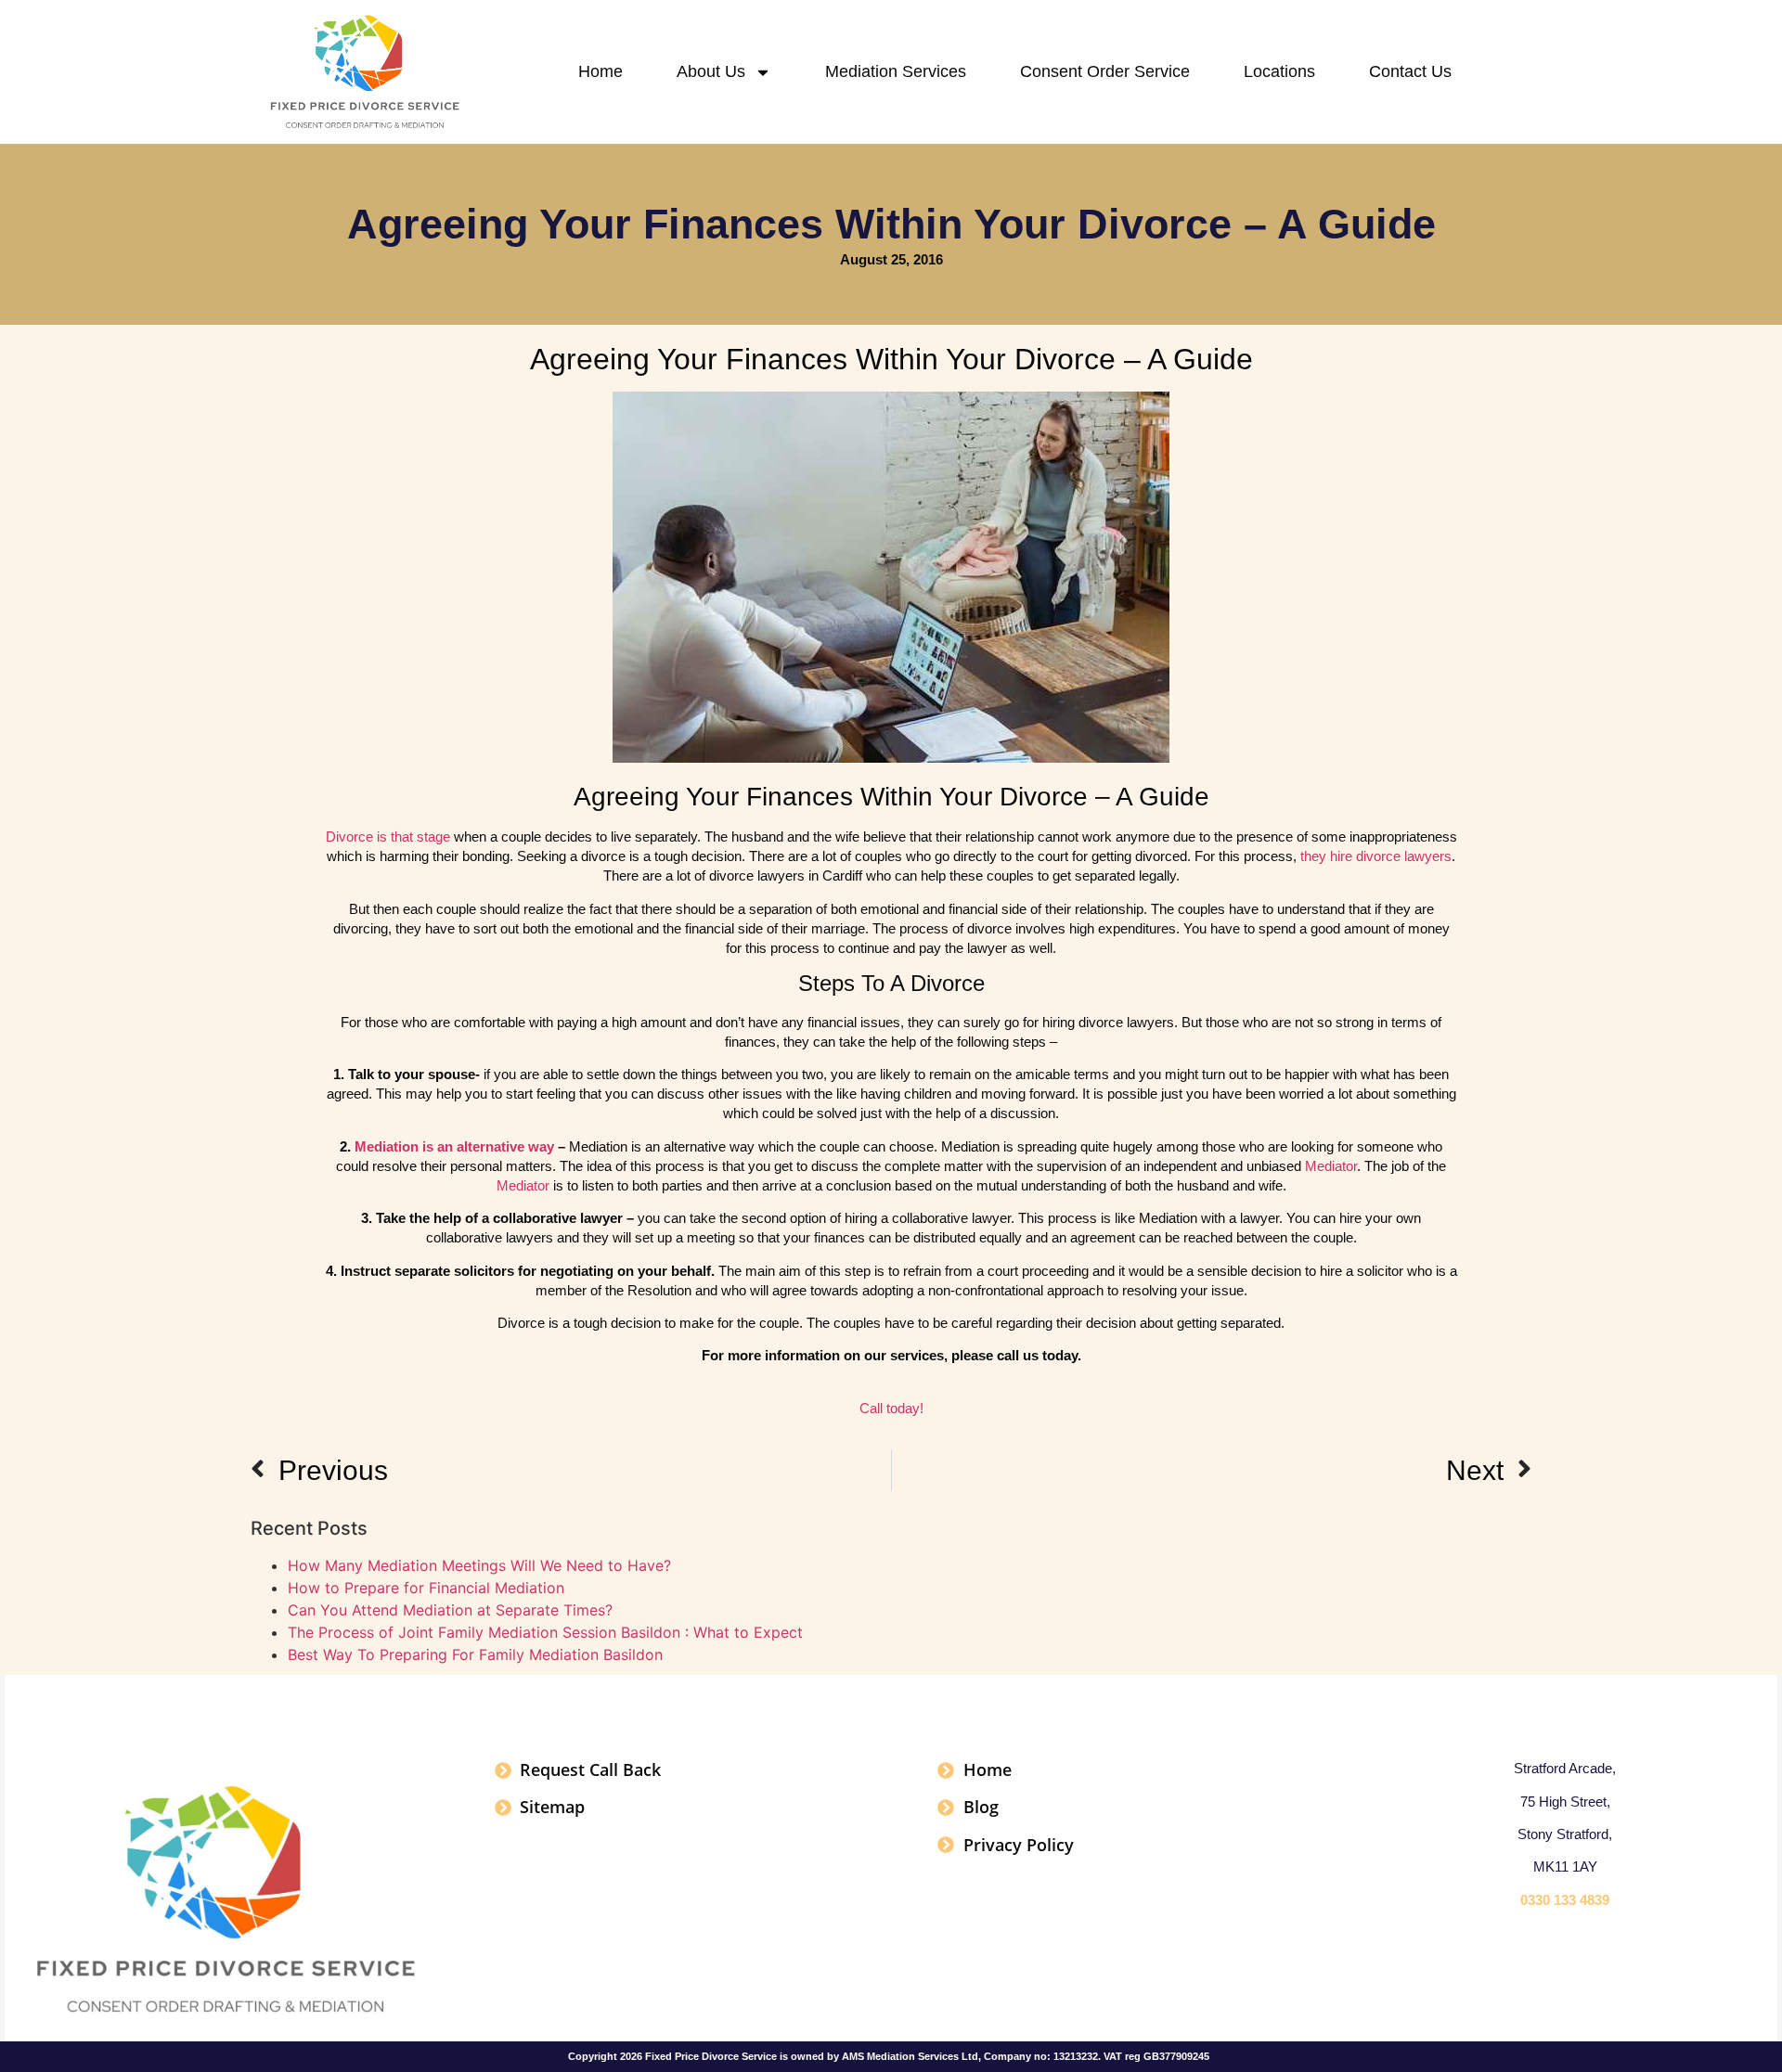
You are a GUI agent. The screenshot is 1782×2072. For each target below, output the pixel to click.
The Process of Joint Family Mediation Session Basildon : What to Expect (545, 1632)
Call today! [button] (891, 1408)
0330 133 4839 (1565, 1900)
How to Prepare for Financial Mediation (426, 1588)
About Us (711, 71)
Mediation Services (896, 71)
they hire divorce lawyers (1376, 856)
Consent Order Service (1105, 71)
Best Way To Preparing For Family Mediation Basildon (475, 1654)
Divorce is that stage (388, 837)
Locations (1279, 71)
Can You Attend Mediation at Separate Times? (450, 1610)
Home (600, 71)
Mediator (1331, 1166)
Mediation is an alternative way (454, 1146)
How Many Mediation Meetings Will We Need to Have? (479, 1565)
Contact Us (1410, 71)
